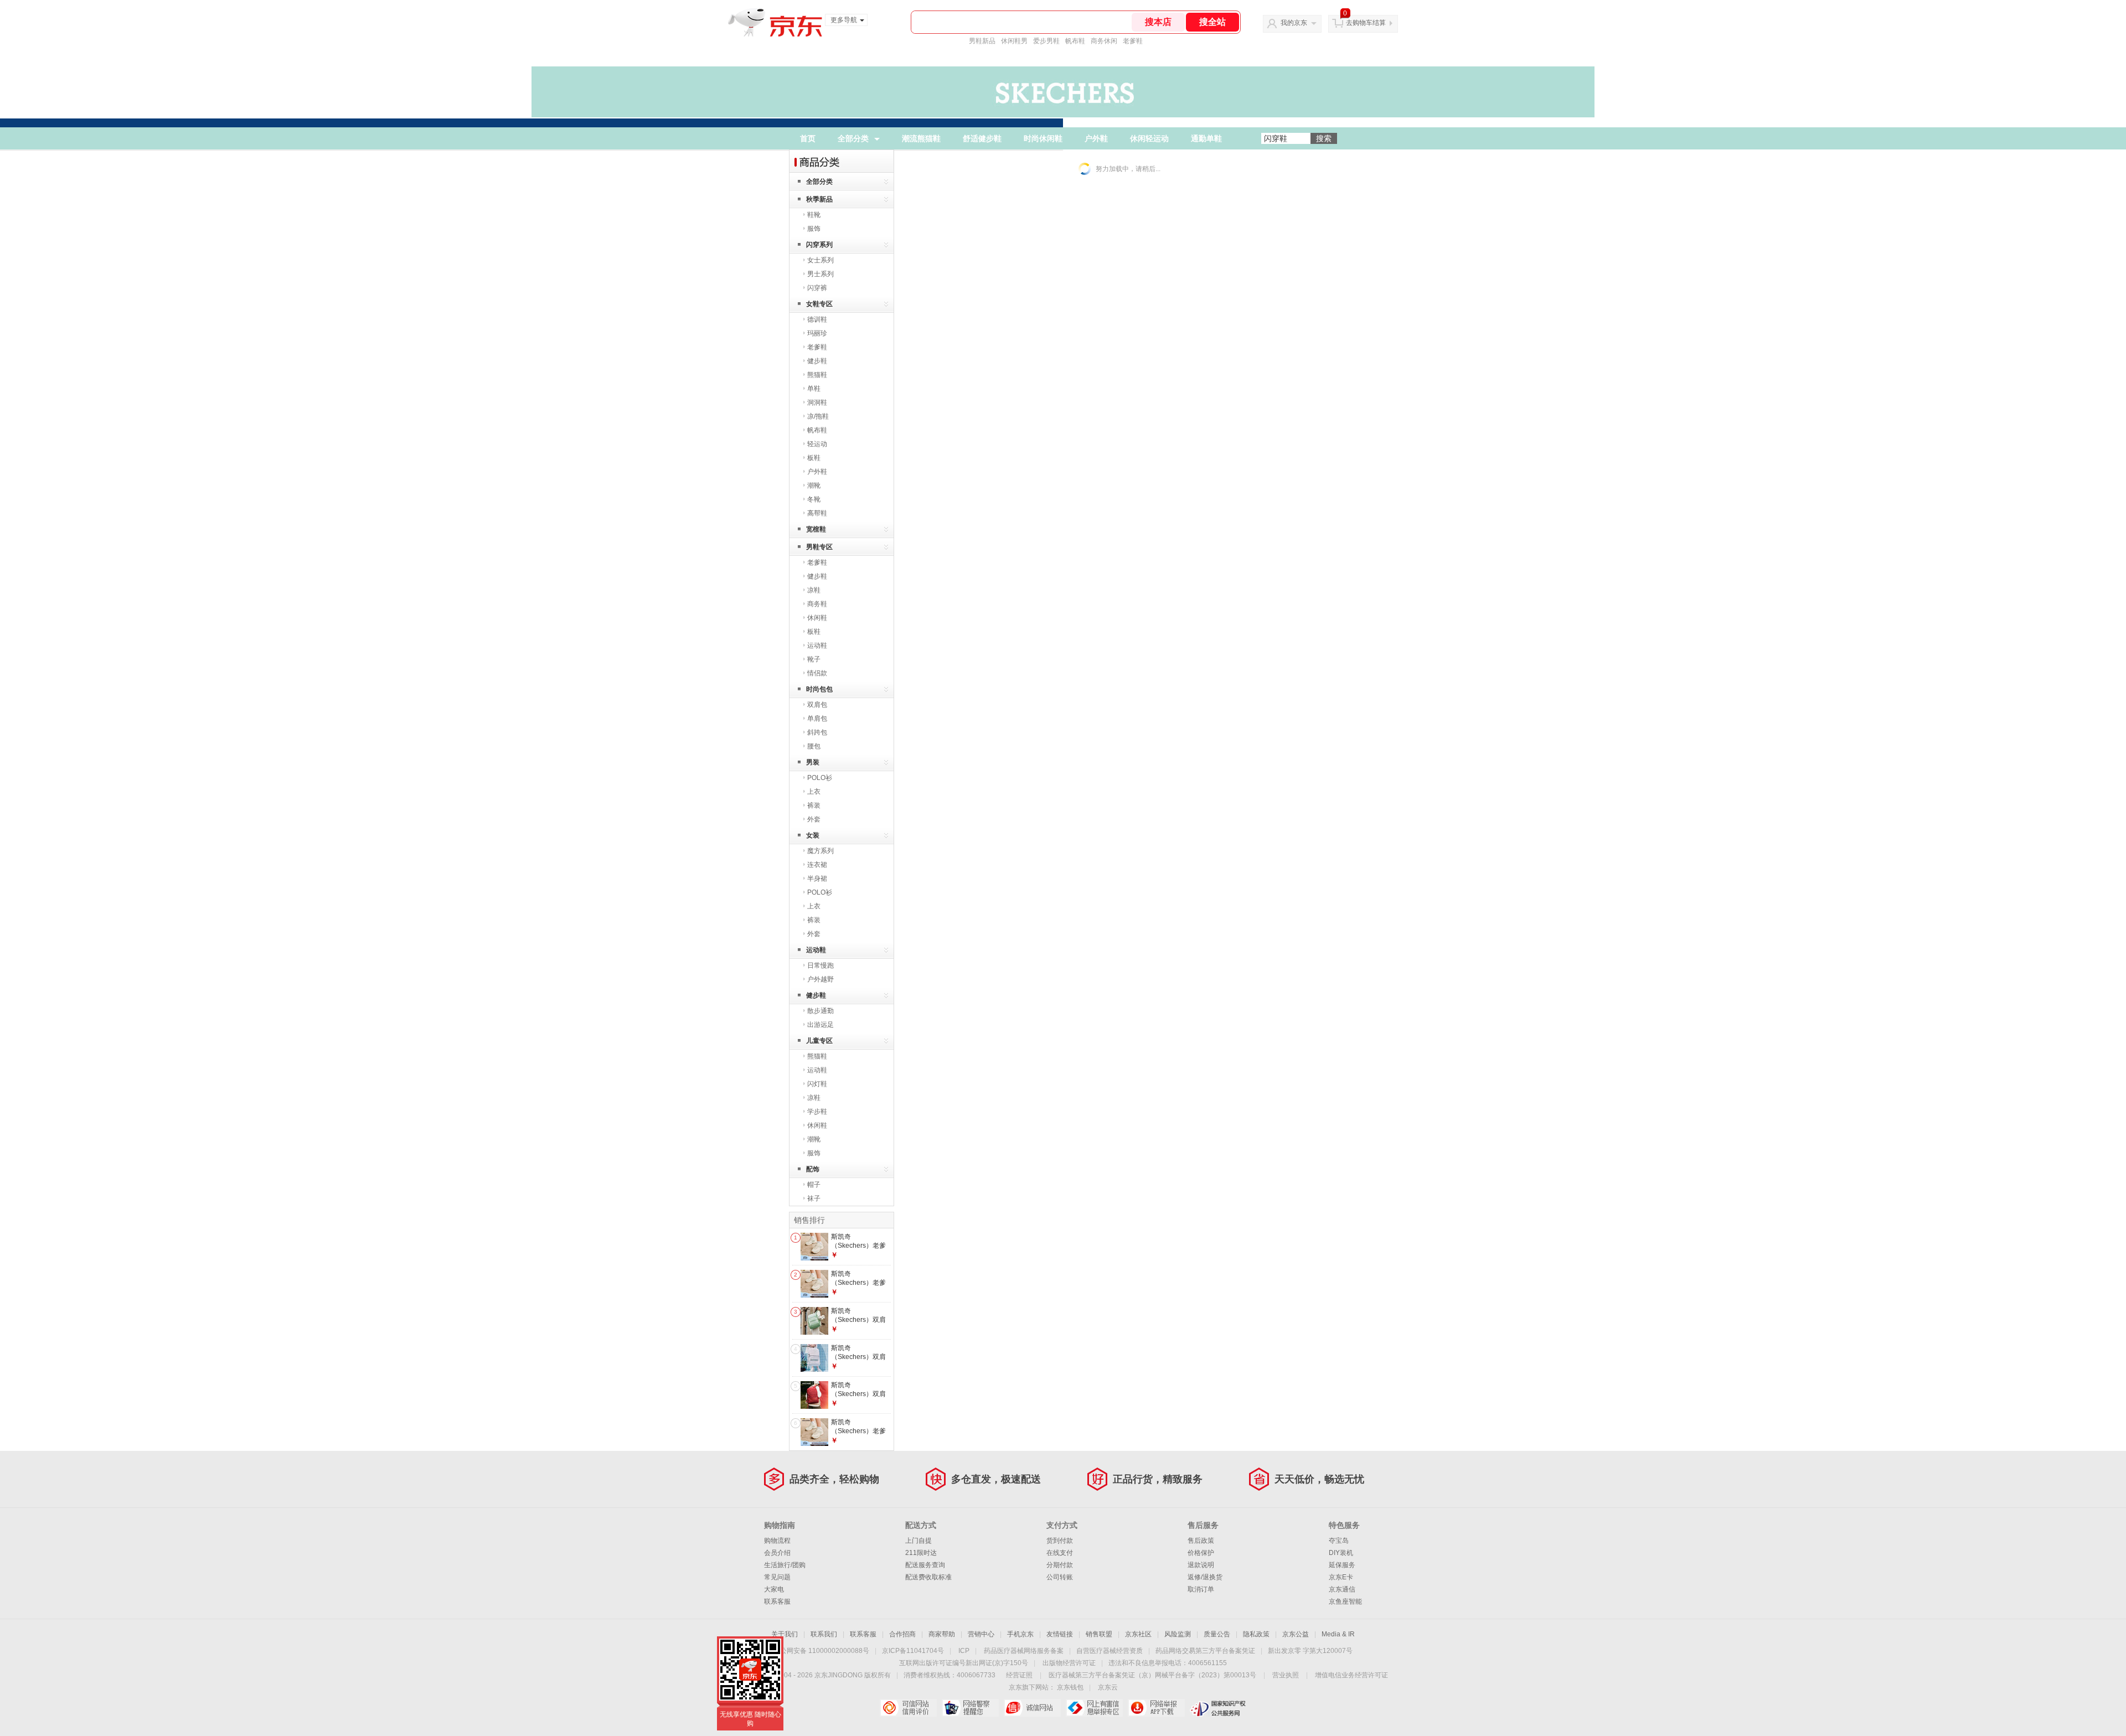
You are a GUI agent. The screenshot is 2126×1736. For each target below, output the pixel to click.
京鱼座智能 (1345, 1601)
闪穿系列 (819, 245)
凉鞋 (814, 590)
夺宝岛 (1339, 1541)
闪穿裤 (817, 288)
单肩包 (817, 719)
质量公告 (1217, 1634)
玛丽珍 (817, 333)
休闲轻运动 (1149, 138)
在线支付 (1060, 1553)
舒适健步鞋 (982, 138)
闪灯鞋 (817, 1084)
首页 (808, 138)
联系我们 (824, 1634)
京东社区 (1138, 1634)
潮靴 (814, 485)
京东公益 (1296, 1634)
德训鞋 (817, 319)
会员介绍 (777, 1553)
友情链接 (1060, 1634)
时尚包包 (819, 689)
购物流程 (777, 1541)
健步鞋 (817, 361)
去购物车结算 (1366, 23)
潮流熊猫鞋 (921, 138)
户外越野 (821, 979)
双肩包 (817, 705)
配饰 (813, 1169)
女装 (813, 835)
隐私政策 (1256, 1634)
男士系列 (821, 274)
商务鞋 (817, 604)
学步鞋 (817, 1112)
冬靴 (814, 499)
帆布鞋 (1075, 41)
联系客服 (777, 1601)
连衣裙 (817, 865)
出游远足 (821, 1025)
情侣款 (817, 673)
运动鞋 (817, 645)
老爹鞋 (1133, 41)
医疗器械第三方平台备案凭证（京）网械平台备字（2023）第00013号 (1152, 1675)
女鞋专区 (819, 304)
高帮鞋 (817, 513)
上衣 (814, 792)
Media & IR (1338, 1634)
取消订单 (1201, 1589)
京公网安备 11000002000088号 (821, 1651)
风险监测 (1178, 1634)
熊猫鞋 (817, 375)
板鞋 (814, 458)
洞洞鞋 (817, 402)
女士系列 (821, 260)
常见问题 (777, 1577)
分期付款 (1060, 1565)
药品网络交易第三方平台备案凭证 (1205, 1651)
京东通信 (1342, 1589)
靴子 (814, 659)
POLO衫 (820, 778)
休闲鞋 (817, 618)
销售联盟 (1099, 1634)
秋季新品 (819, 199)
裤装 (814, 805)
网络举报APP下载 (1156, 1708)
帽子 (814, 1185)
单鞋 (814, 389)
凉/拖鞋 (818, 416)
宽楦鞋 (816, 529)
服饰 (814, 229)
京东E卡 (1341, 1577)
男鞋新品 (982, 41)
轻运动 (817, 444)
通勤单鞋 (1206, 138)
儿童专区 (819, 1041)
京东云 (1108, 1687)
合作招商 (902, 1634)
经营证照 (1019, 1675)
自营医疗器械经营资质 (1110, 1651)
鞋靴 (814, 215)
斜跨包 (817, 732)
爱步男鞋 (1046, 41)
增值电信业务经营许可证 (1351, 1675)
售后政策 (1201, 1541)
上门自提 (918, 1541)
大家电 (774, 1589)
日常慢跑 (821, 965)
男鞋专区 (819, 547)
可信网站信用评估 (908, 1708)
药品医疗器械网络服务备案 (1024, 1651)
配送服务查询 (925, 1565)
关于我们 (785, 1634)
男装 (813, 762)
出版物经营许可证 (1069, 1663)
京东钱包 (1070, 1687)
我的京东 (1294, 23)
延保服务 (1342, 1565)
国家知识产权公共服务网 (1218, 1708)
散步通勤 (821, 1011)
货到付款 (1060, 1541)
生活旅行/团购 (785, 1565)
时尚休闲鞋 (1043, 138)
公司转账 (1060, 1577)
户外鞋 (1096, 138)
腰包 (814, 746)
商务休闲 (1104, 41)
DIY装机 (1341, 1553)
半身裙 (817, 879)
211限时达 (921, 1553)
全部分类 (853, 138)
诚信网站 (1032, 1708)
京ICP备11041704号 (913, 1651)
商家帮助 (942, 1634)
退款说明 (1201, 1565)
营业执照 (1286, 1675)
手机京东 (1020, 1634)
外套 (814, 819)
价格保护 (1201, 1553)
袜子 (814, 1198)
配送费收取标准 (928, 1577)
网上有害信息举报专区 (1094, 1708)
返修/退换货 (1205, 1577)
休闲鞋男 (1014, 41)
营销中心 (981, 1634)
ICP (964, 1651)
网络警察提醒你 (970, 1708)
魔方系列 (821, 851)
